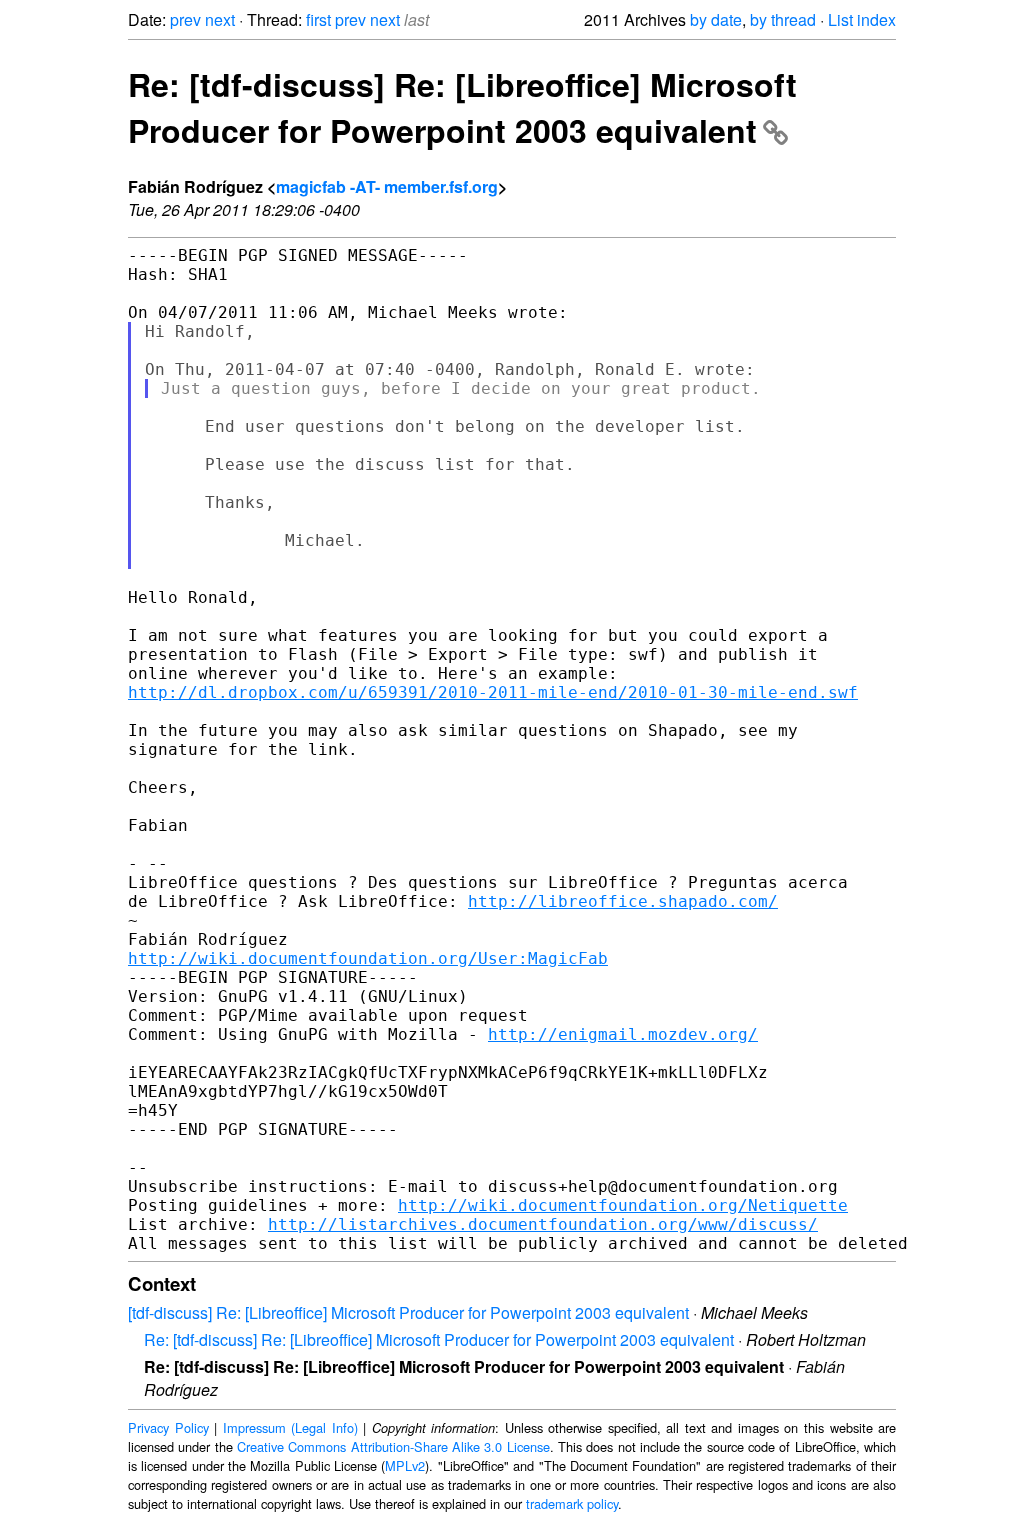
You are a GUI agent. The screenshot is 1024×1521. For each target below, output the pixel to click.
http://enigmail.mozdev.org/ (623, 1034)
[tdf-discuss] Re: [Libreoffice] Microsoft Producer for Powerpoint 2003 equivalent (408, 1312)
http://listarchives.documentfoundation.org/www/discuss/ (543, 1224)
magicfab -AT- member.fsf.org (387, 186)
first (318, 19)
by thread (783, 19)
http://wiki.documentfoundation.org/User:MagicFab (368, 958)
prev (185, 19)
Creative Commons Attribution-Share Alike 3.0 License (393, 1446)
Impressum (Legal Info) (290, 1427)
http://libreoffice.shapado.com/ (623, 901)
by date (716, 19)
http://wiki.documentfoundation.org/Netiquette (623, 1205)
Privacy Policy (168, 1427)
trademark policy (572, 1503)
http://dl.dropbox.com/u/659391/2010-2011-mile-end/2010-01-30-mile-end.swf (493, 692)
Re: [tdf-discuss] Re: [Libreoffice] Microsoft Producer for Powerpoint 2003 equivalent (462, 107)
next (220, 19)
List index (862, 19)
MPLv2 (405, 1465)
